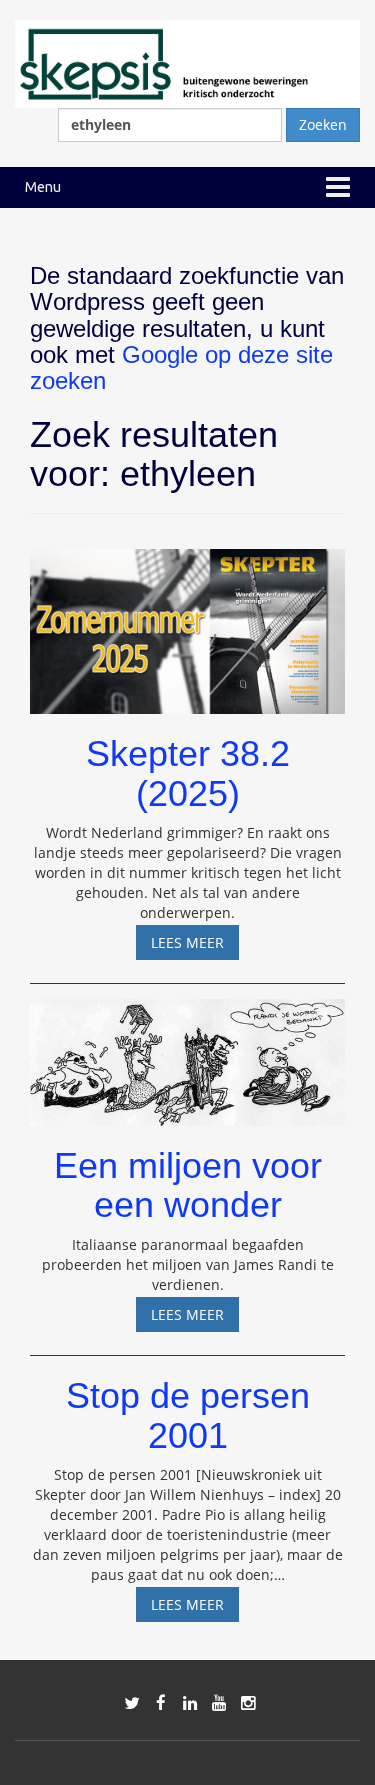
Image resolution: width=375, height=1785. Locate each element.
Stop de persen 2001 (188, 1415)
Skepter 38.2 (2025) (188, 773)
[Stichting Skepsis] (187, 62)
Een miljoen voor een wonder (188, 1185)
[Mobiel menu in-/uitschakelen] (338, 187)
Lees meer (195, 946)
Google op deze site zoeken (181, 367)
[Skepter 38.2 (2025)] (187, 622)
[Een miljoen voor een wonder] (187, 1053)
